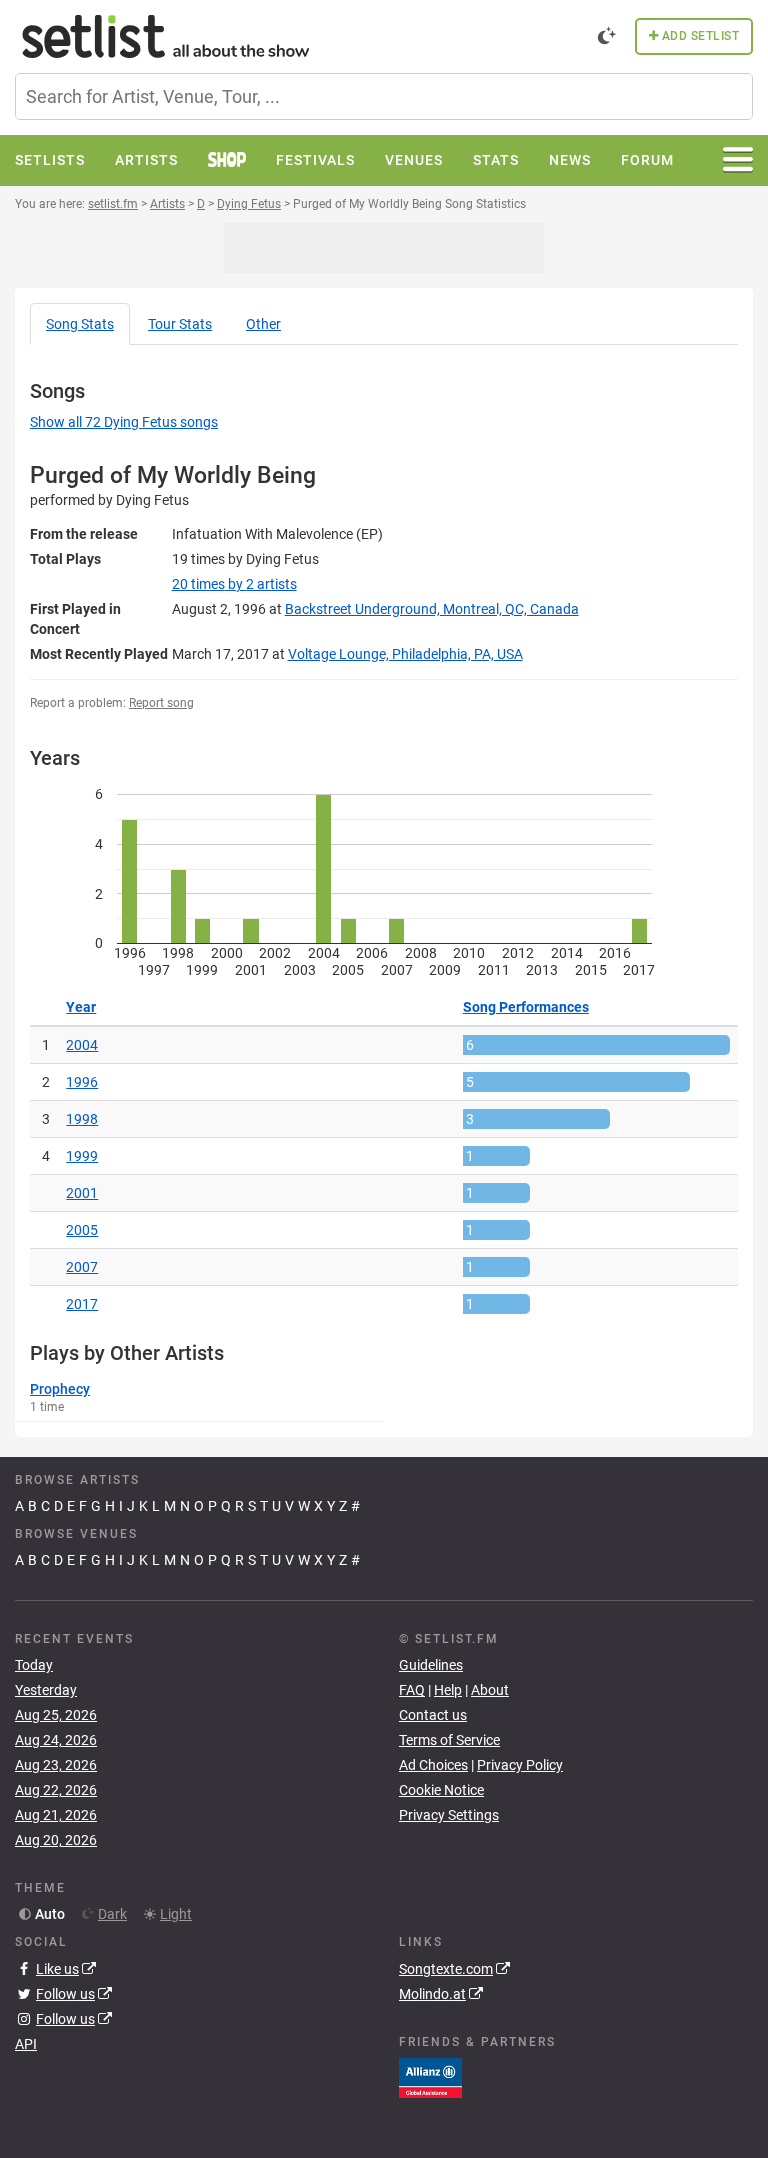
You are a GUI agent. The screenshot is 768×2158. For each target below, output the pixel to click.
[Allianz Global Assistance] (430, 2076)
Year (81, 1007)
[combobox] (384, 96)
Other (263, 324)
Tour (180, 324)
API (26, 2044)
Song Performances (526, 1007)
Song (80, 324)
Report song (161, 703)
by (234, 584)
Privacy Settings (449, 1815)
